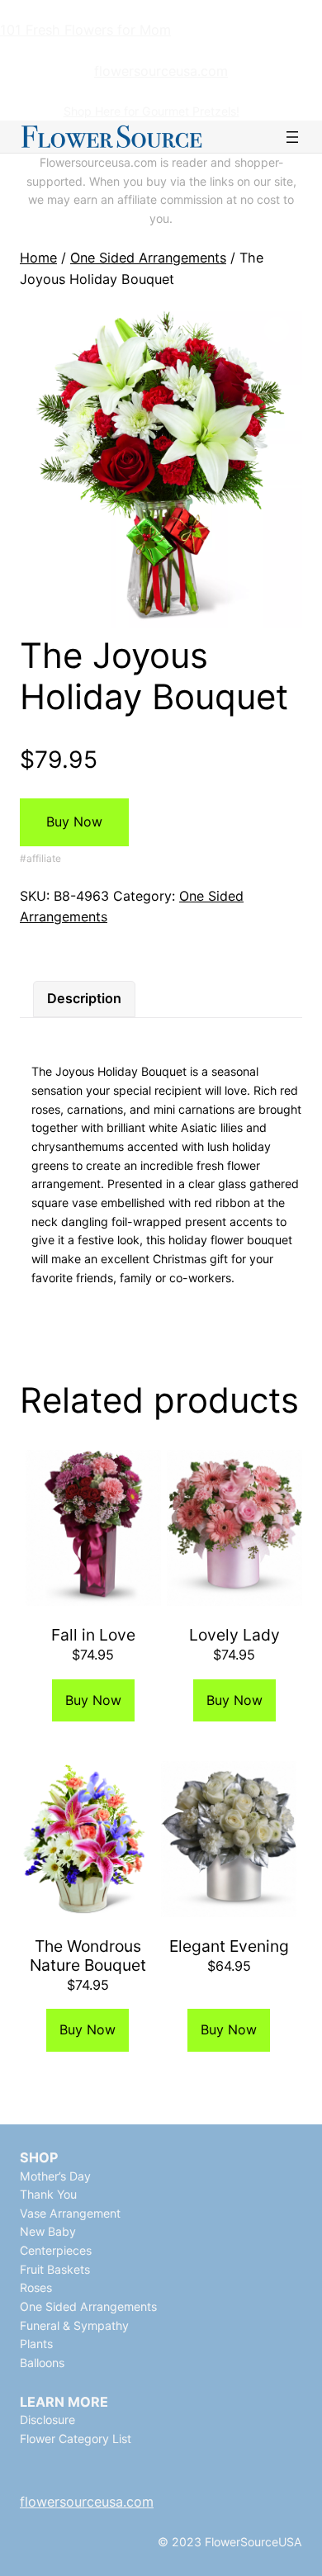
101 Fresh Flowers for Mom (85, 30)
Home (38, 258)
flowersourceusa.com (161, 71)
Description (84, 998)
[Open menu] (292, 137)
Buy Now (74, 822)
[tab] (84, 999)
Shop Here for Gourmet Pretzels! (152, 111)
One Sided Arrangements (148, 258)
